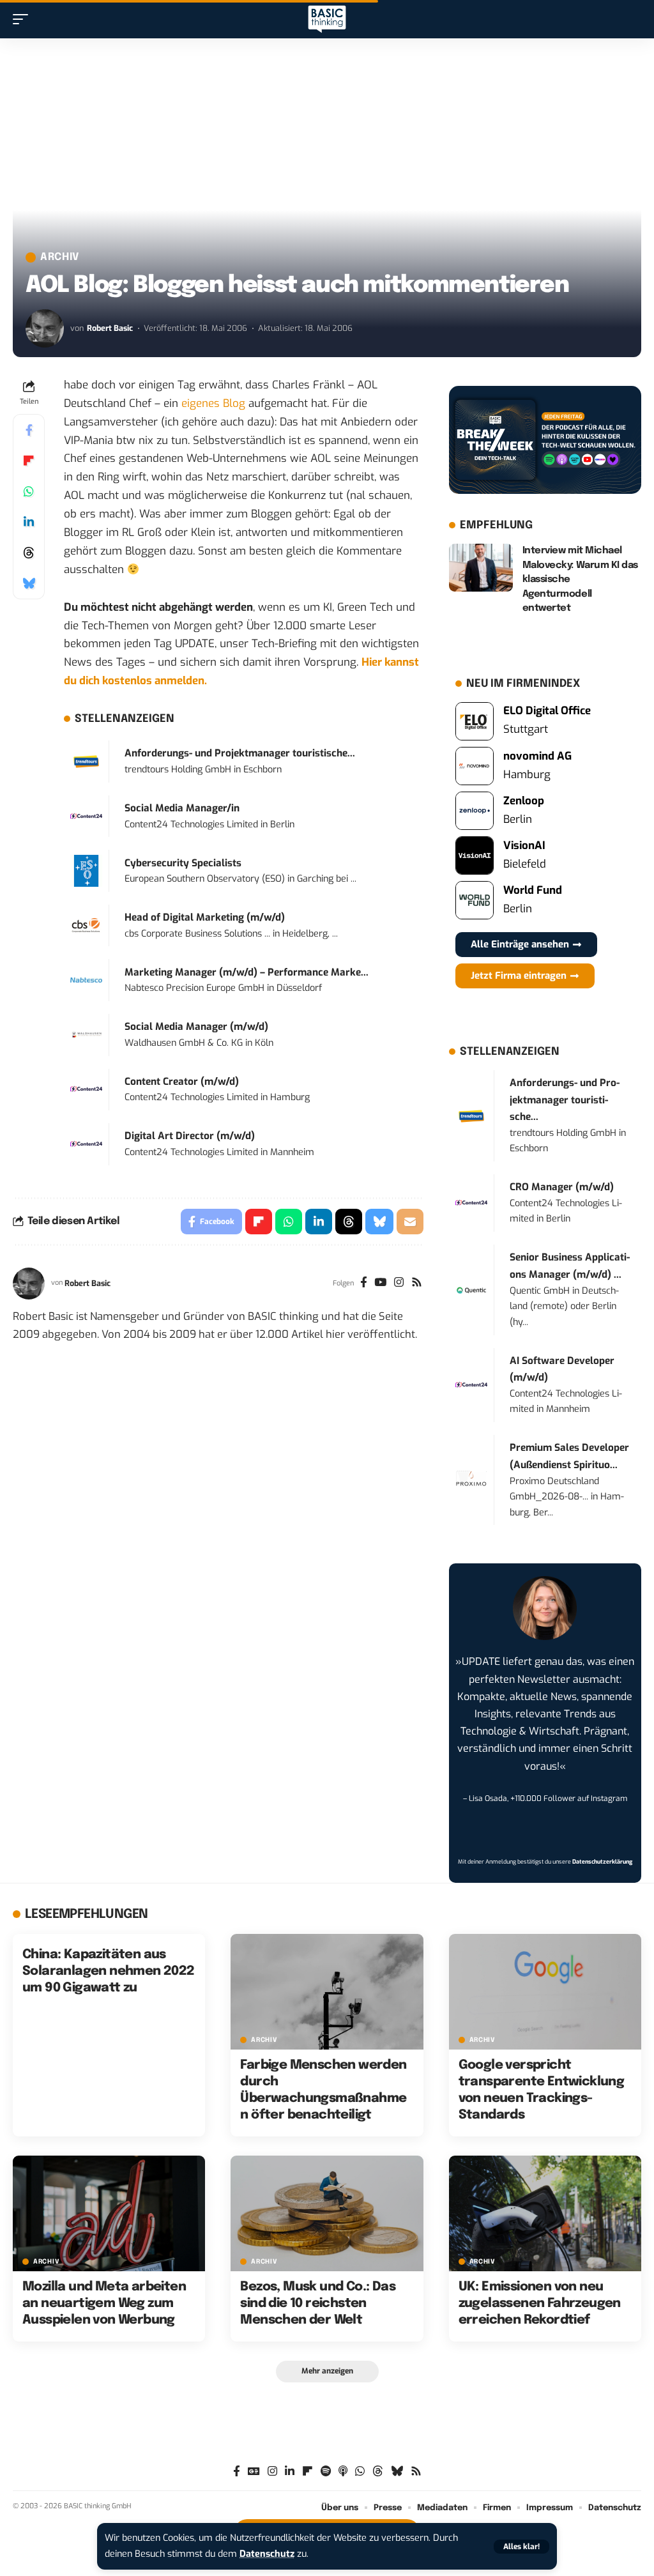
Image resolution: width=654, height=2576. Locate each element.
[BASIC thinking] (327, 19)
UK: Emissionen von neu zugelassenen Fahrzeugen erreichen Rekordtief (540, 2304)
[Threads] (378, 2472)
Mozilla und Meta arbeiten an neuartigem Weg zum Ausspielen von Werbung (104, 2304)
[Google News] (254, 2472)
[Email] (410, 1222)
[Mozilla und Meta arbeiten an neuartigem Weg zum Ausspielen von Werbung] (109, 2213)
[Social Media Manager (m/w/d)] (86, 1035)
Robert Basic (110, 328)
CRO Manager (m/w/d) (562, 1187)
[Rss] (417, 1284)
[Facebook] (364, 1284)
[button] (521, 2547)
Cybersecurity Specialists (183, 863)
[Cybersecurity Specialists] (86, 870)
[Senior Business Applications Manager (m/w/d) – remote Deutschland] (471, 1290)
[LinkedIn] (290, 2472)
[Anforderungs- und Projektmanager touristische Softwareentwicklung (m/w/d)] (86, 761)
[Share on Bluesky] (29, 583)
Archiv (60, 257)
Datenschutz (267, 2554)
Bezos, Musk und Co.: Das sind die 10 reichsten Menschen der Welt (318, 2304)
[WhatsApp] (360, 2472)
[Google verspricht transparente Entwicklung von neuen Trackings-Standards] (545, 1992)
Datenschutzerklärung (602, 1862)
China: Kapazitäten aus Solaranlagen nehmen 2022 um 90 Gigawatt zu (109, 1971)
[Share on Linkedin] (29, 522)
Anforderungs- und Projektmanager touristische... (240, 753)
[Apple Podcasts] (343, 2472)
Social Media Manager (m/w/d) (196, 1027)
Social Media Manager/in (182, 808)
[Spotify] (326, 2472)
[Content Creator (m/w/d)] (86, 1089)
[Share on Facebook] (29, 430)
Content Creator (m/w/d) (182, 1082)
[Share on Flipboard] (29, 461)
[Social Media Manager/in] (86, 816)
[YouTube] (380, 1284)
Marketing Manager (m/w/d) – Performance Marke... (247, 972)
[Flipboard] (308, 2472)
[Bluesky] (397, 2472)
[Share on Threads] (29, 553)
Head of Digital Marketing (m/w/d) (205, 917)
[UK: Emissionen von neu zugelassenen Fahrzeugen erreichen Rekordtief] (545, 2213)
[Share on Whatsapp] (29, 491)
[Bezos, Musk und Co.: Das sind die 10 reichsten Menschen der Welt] (327, 2213)
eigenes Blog (213, 403)
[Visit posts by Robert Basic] (45, 328)
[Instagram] (399, 1284)
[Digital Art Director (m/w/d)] (86, 1144)
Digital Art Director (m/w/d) (190, 1136)
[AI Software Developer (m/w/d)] (471, 1385)
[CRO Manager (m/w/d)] (471, 1203)
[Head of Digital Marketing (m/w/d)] (86, 925)
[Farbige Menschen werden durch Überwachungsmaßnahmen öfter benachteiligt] (327, 1992)
